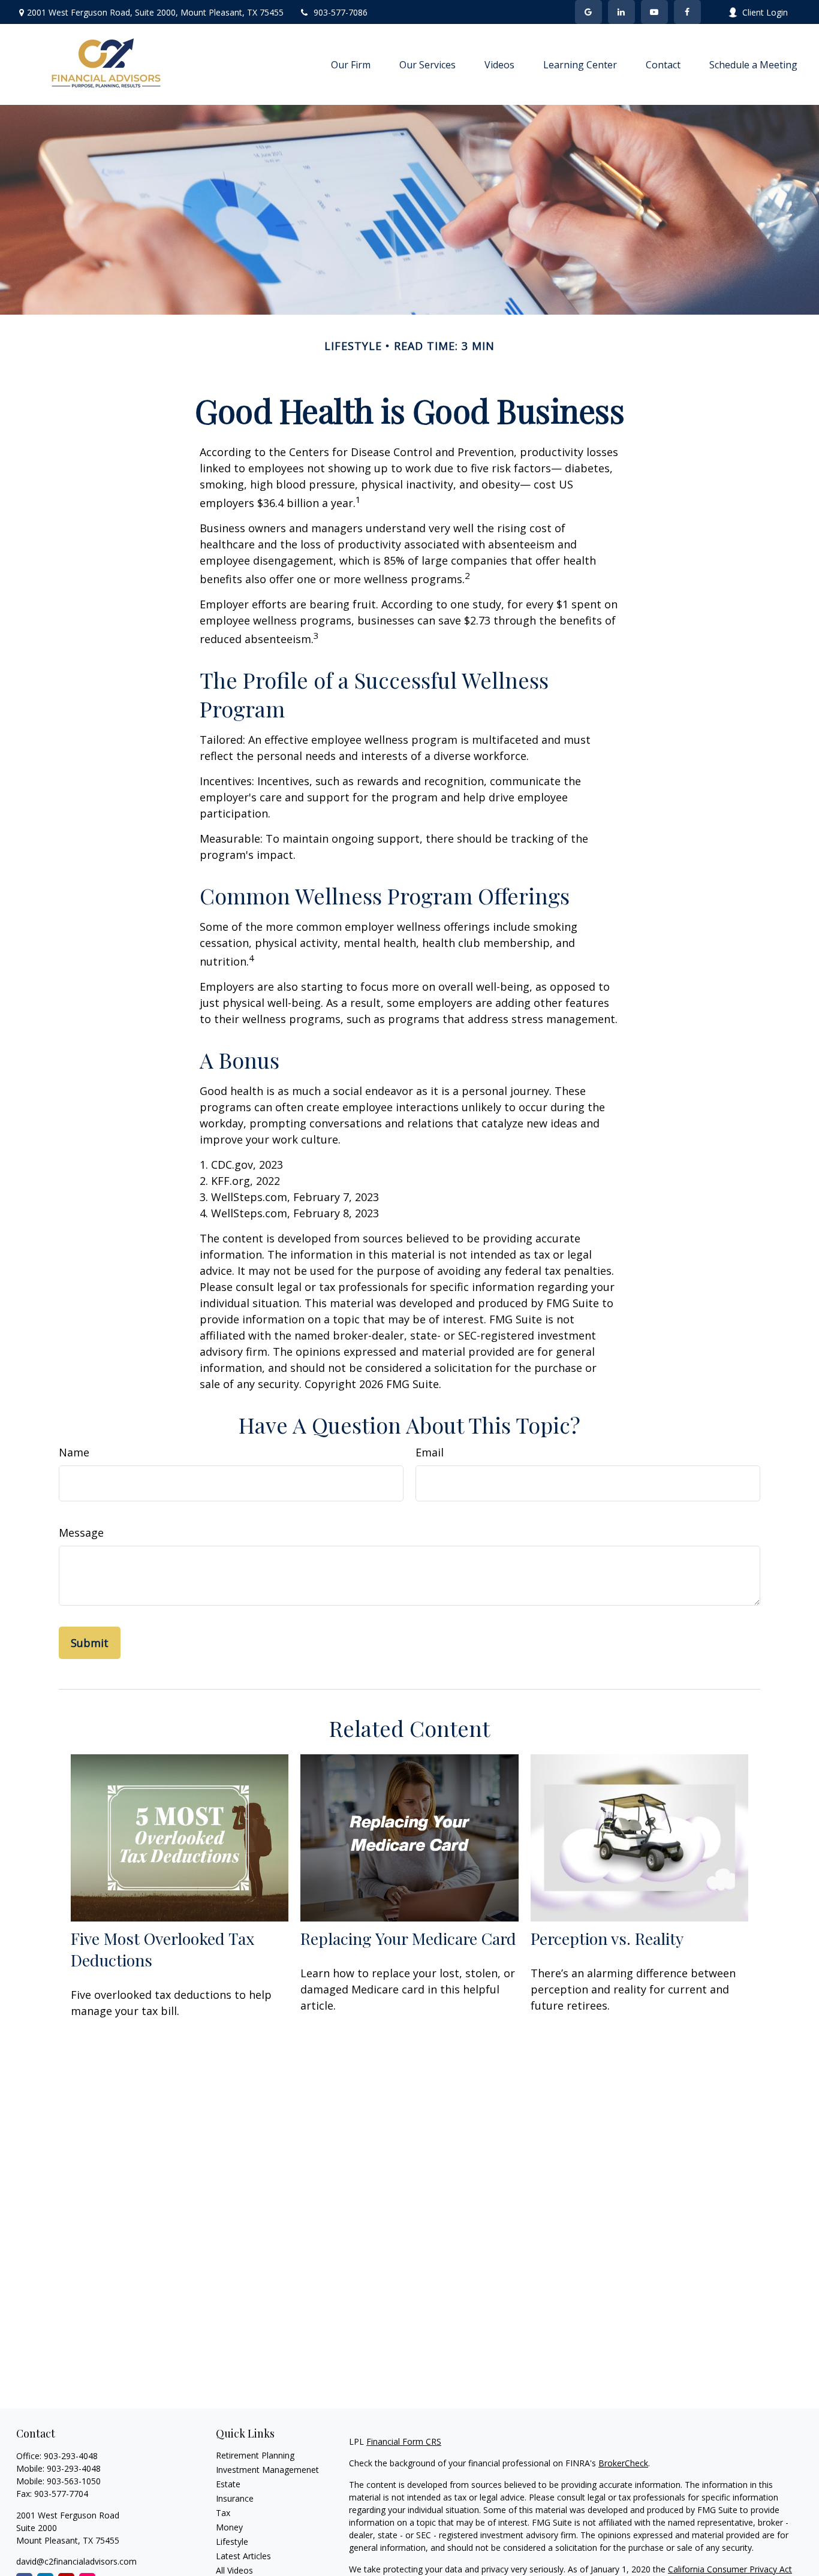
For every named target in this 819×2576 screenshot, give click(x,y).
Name (74, 1452)
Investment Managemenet (267, 2470)
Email (430, 1452)
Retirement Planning (255, 2455)
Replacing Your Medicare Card (408, 1938)
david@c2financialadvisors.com (76, 2561)
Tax (223, 2513)
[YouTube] (654, 12)
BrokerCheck (623, 2463)
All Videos (234, 2570)
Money (229, 2527)
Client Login (765, 12)
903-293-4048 (71, 2456)
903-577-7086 (341, 12)
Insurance (235, 2498)
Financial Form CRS (404, 2441)
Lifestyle (232, 2542)
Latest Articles (243, 2556)
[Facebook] (687, 12)
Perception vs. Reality (607, 1938)
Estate (228, 2484)
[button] (351, 65)
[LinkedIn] (621, 12)
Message (81, 1533)
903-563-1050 (74, 2481)
